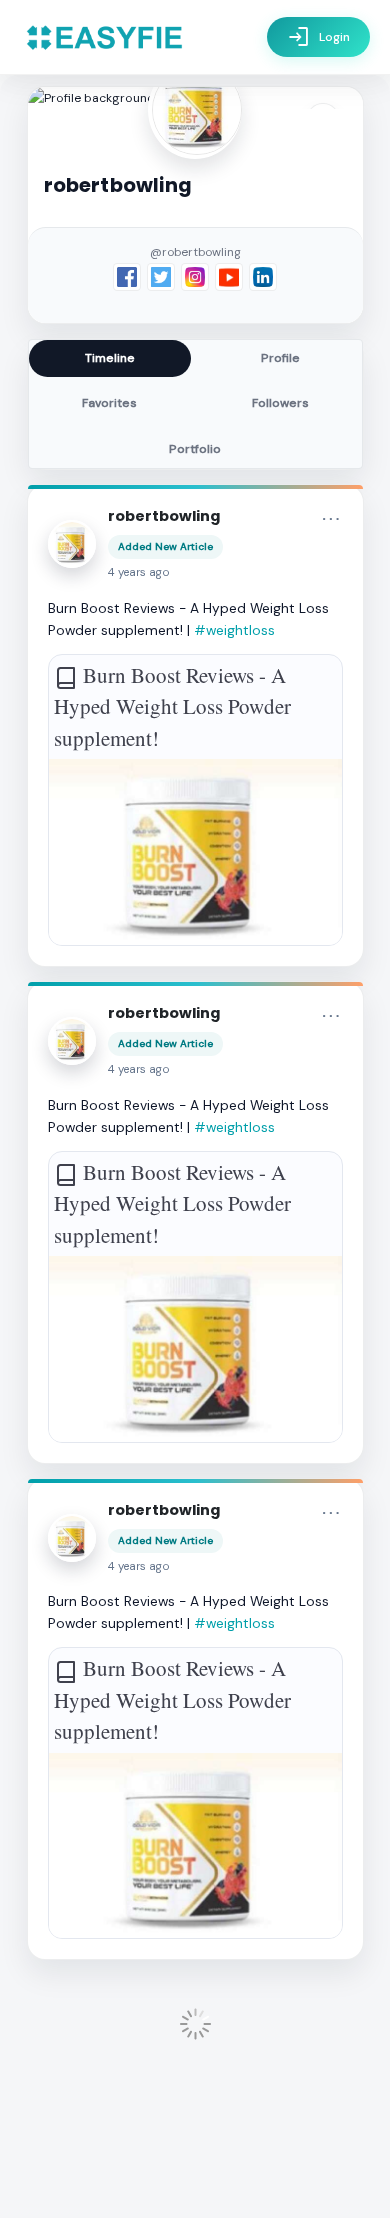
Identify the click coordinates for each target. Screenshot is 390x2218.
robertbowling (164, 516)
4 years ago (139, 572)
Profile (280, 358)
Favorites (109, 403)
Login (318, 37)
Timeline (110, 358)
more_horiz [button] (331, 519)
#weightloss (234, 630)
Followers (280, 403)
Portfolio (195, 449)
